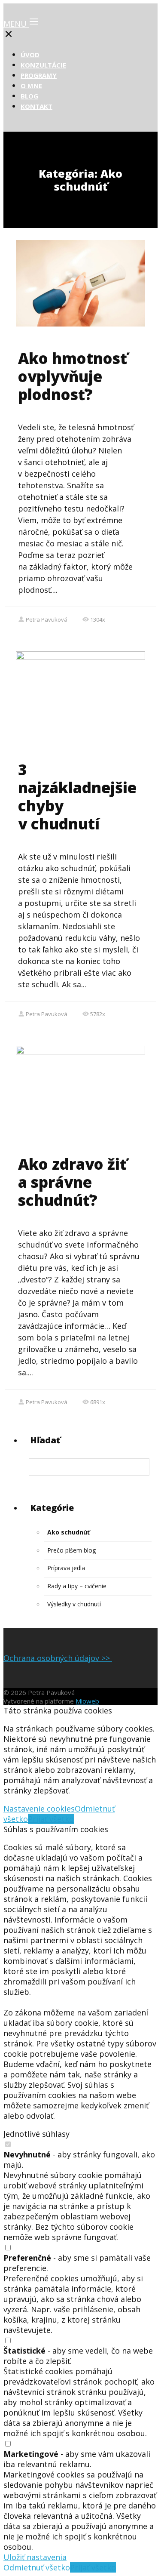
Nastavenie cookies (39, 1809)
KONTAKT (36, 106)
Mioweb (87, 1701)
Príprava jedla (66, 1568)
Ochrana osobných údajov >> (58, 1658)
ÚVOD (30, 55)
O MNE (31, 86)
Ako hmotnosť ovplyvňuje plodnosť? (73, 376)
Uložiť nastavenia (35, 2557)
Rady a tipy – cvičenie (77, 1586)
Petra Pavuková (47, 619)
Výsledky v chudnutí (74, 1604)
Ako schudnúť (68, 1532)
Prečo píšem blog (71, 1550)
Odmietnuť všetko (37, 2567)
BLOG (29, 96)
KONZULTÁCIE (43, 65)
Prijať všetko (51, 1819)
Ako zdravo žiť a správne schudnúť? (72, 1182)
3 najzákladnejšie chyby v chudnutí (77, 797)
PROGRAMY (39, 75)
